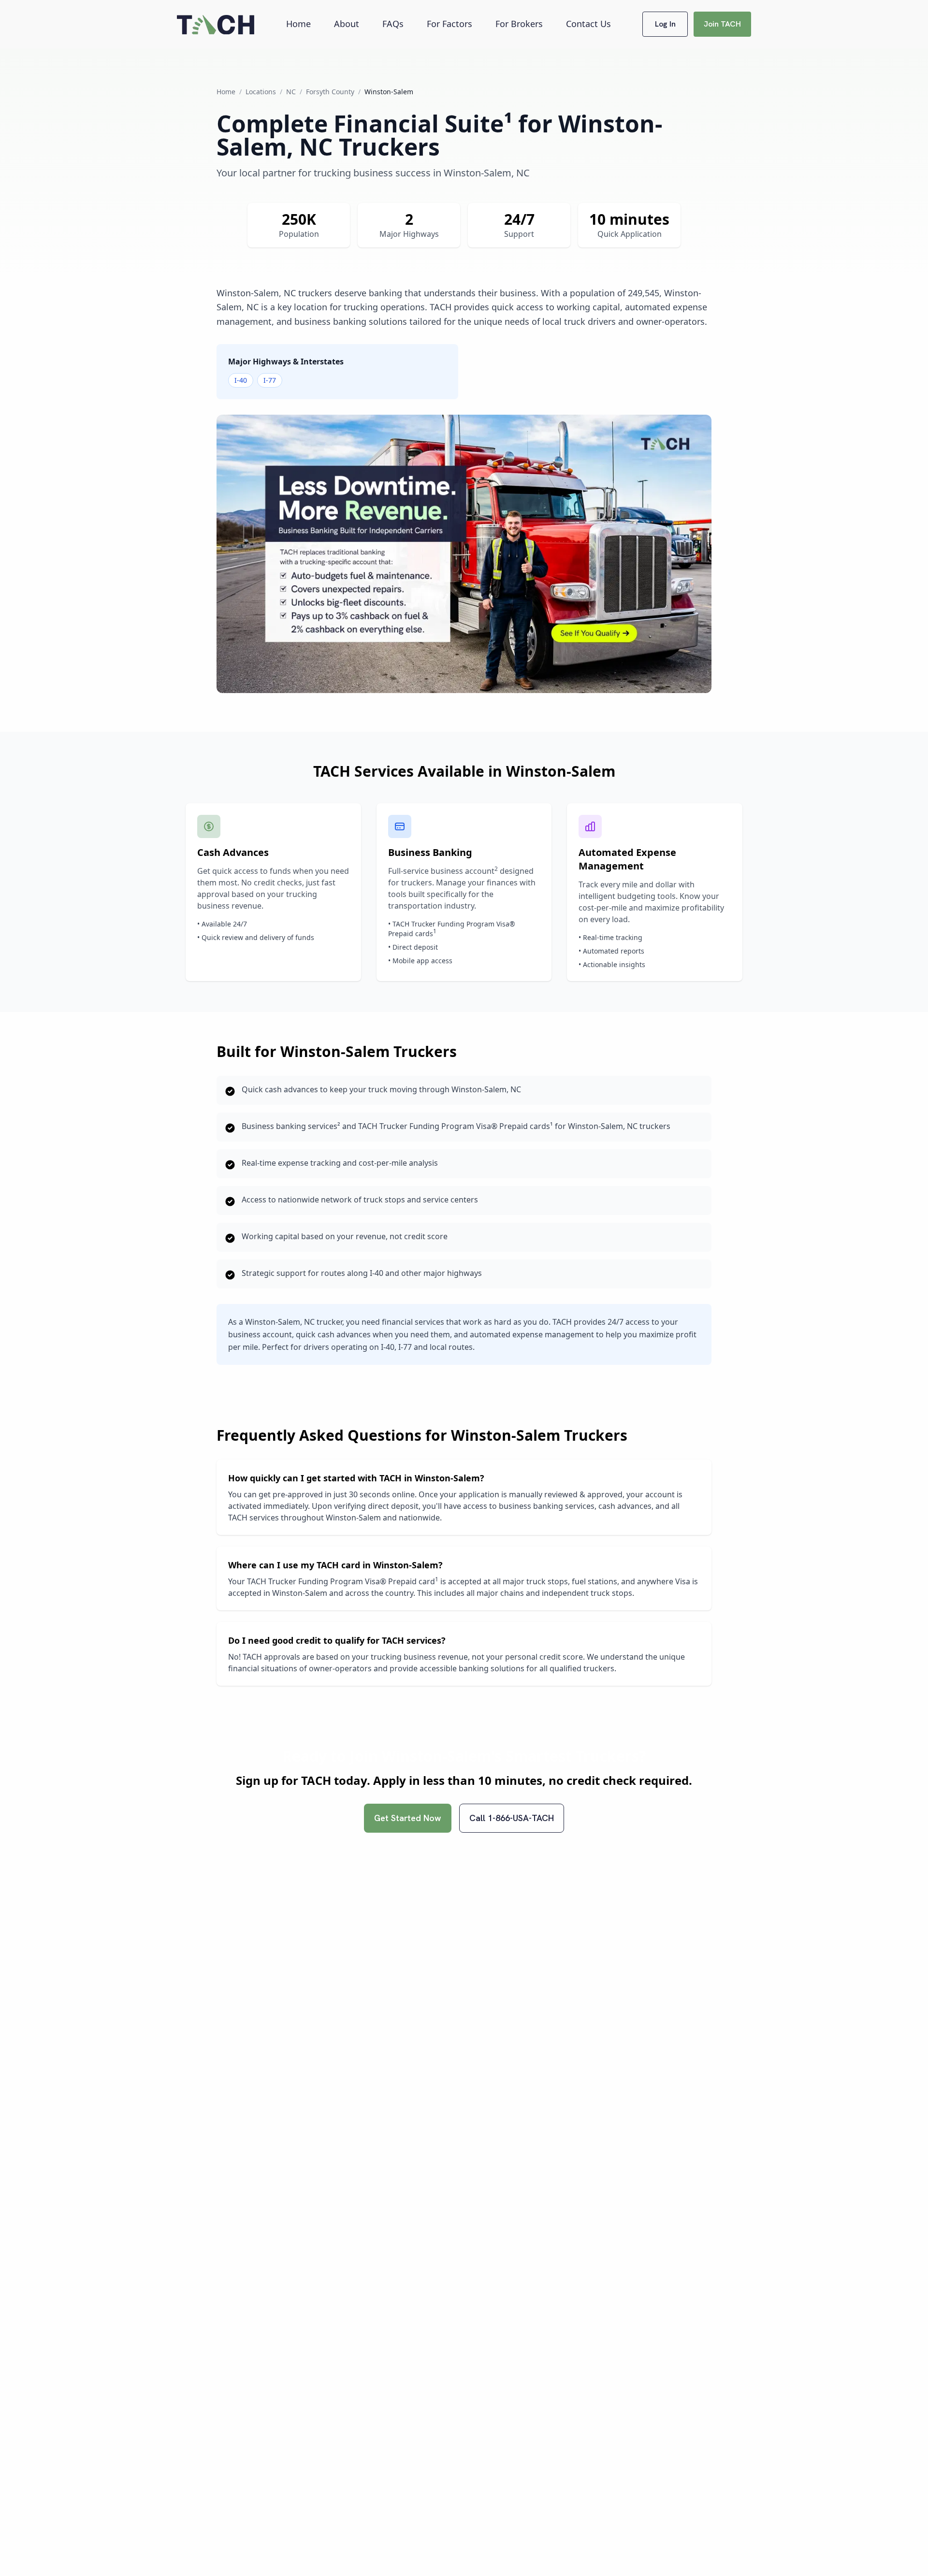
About (347, 24)
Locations (261, 92)
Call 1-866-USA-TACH (512, 1818)
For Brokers (519, 24)
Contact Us (588, 24)
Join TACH (722, 24)
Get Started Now (408, 1818)
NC (291, 92)
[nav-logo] (216, 24)
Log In (665, 24)
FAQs (393, 24)
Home (298, 24)
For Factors (449, 24)
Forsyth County (330, 92)
